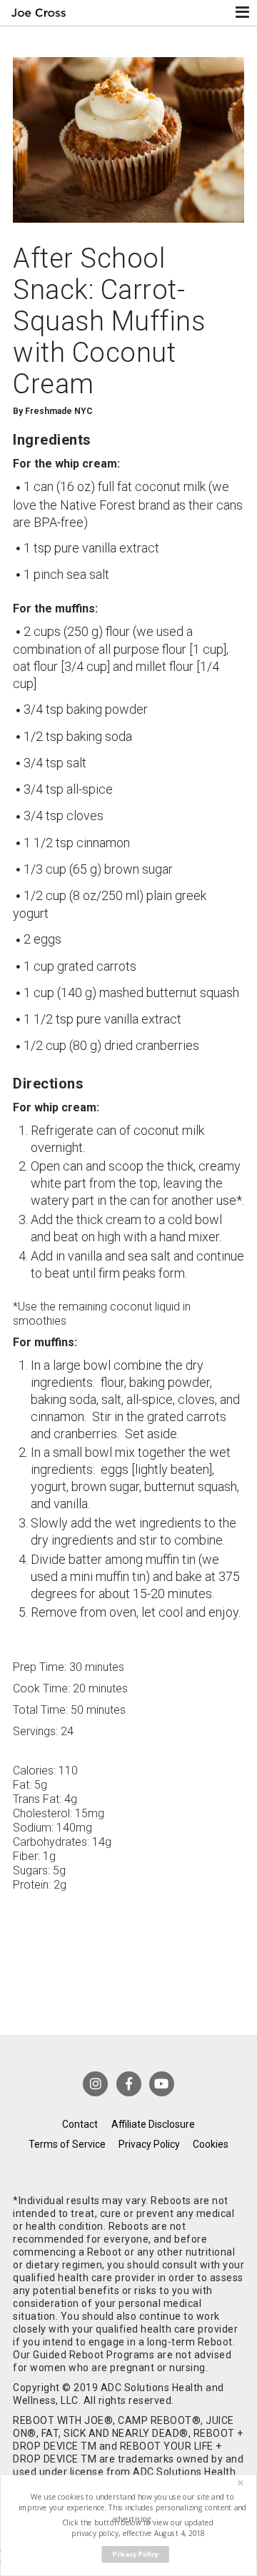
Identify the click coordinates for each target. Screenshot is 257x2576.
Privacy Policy (149, 2144)
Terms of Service (67, 2144)
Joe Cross (39, 13)
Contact (80, 2124)
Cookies (211, 2144)
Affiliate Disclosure (153, 2124)
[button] (133, 2508)
